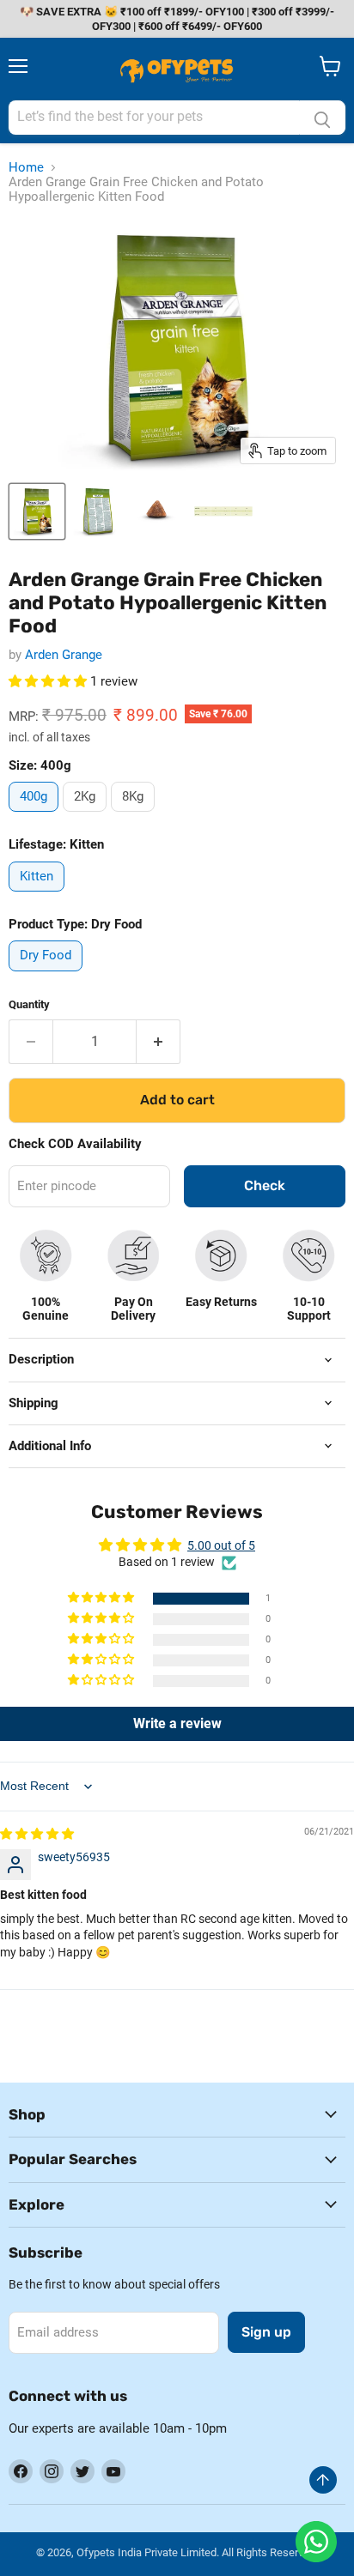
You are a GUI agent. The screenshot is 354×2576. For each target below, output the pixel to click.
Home (26, 168)
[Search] (322, 118)
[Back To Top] (323, 2480)
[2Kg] (87, 816)
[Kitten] (39, 896)
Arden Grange (64, 655)
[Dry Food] (48, 976)
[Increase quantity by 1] (159, 1042)
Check (265, 1185)
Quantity (29, 1004)
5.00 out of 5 (221, 1545)
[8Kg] (135, 816)
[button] (49, 681)
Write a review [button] (177, 1723)
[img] (37, 1834)
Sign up (266, 2332)
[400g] (36, 816)
